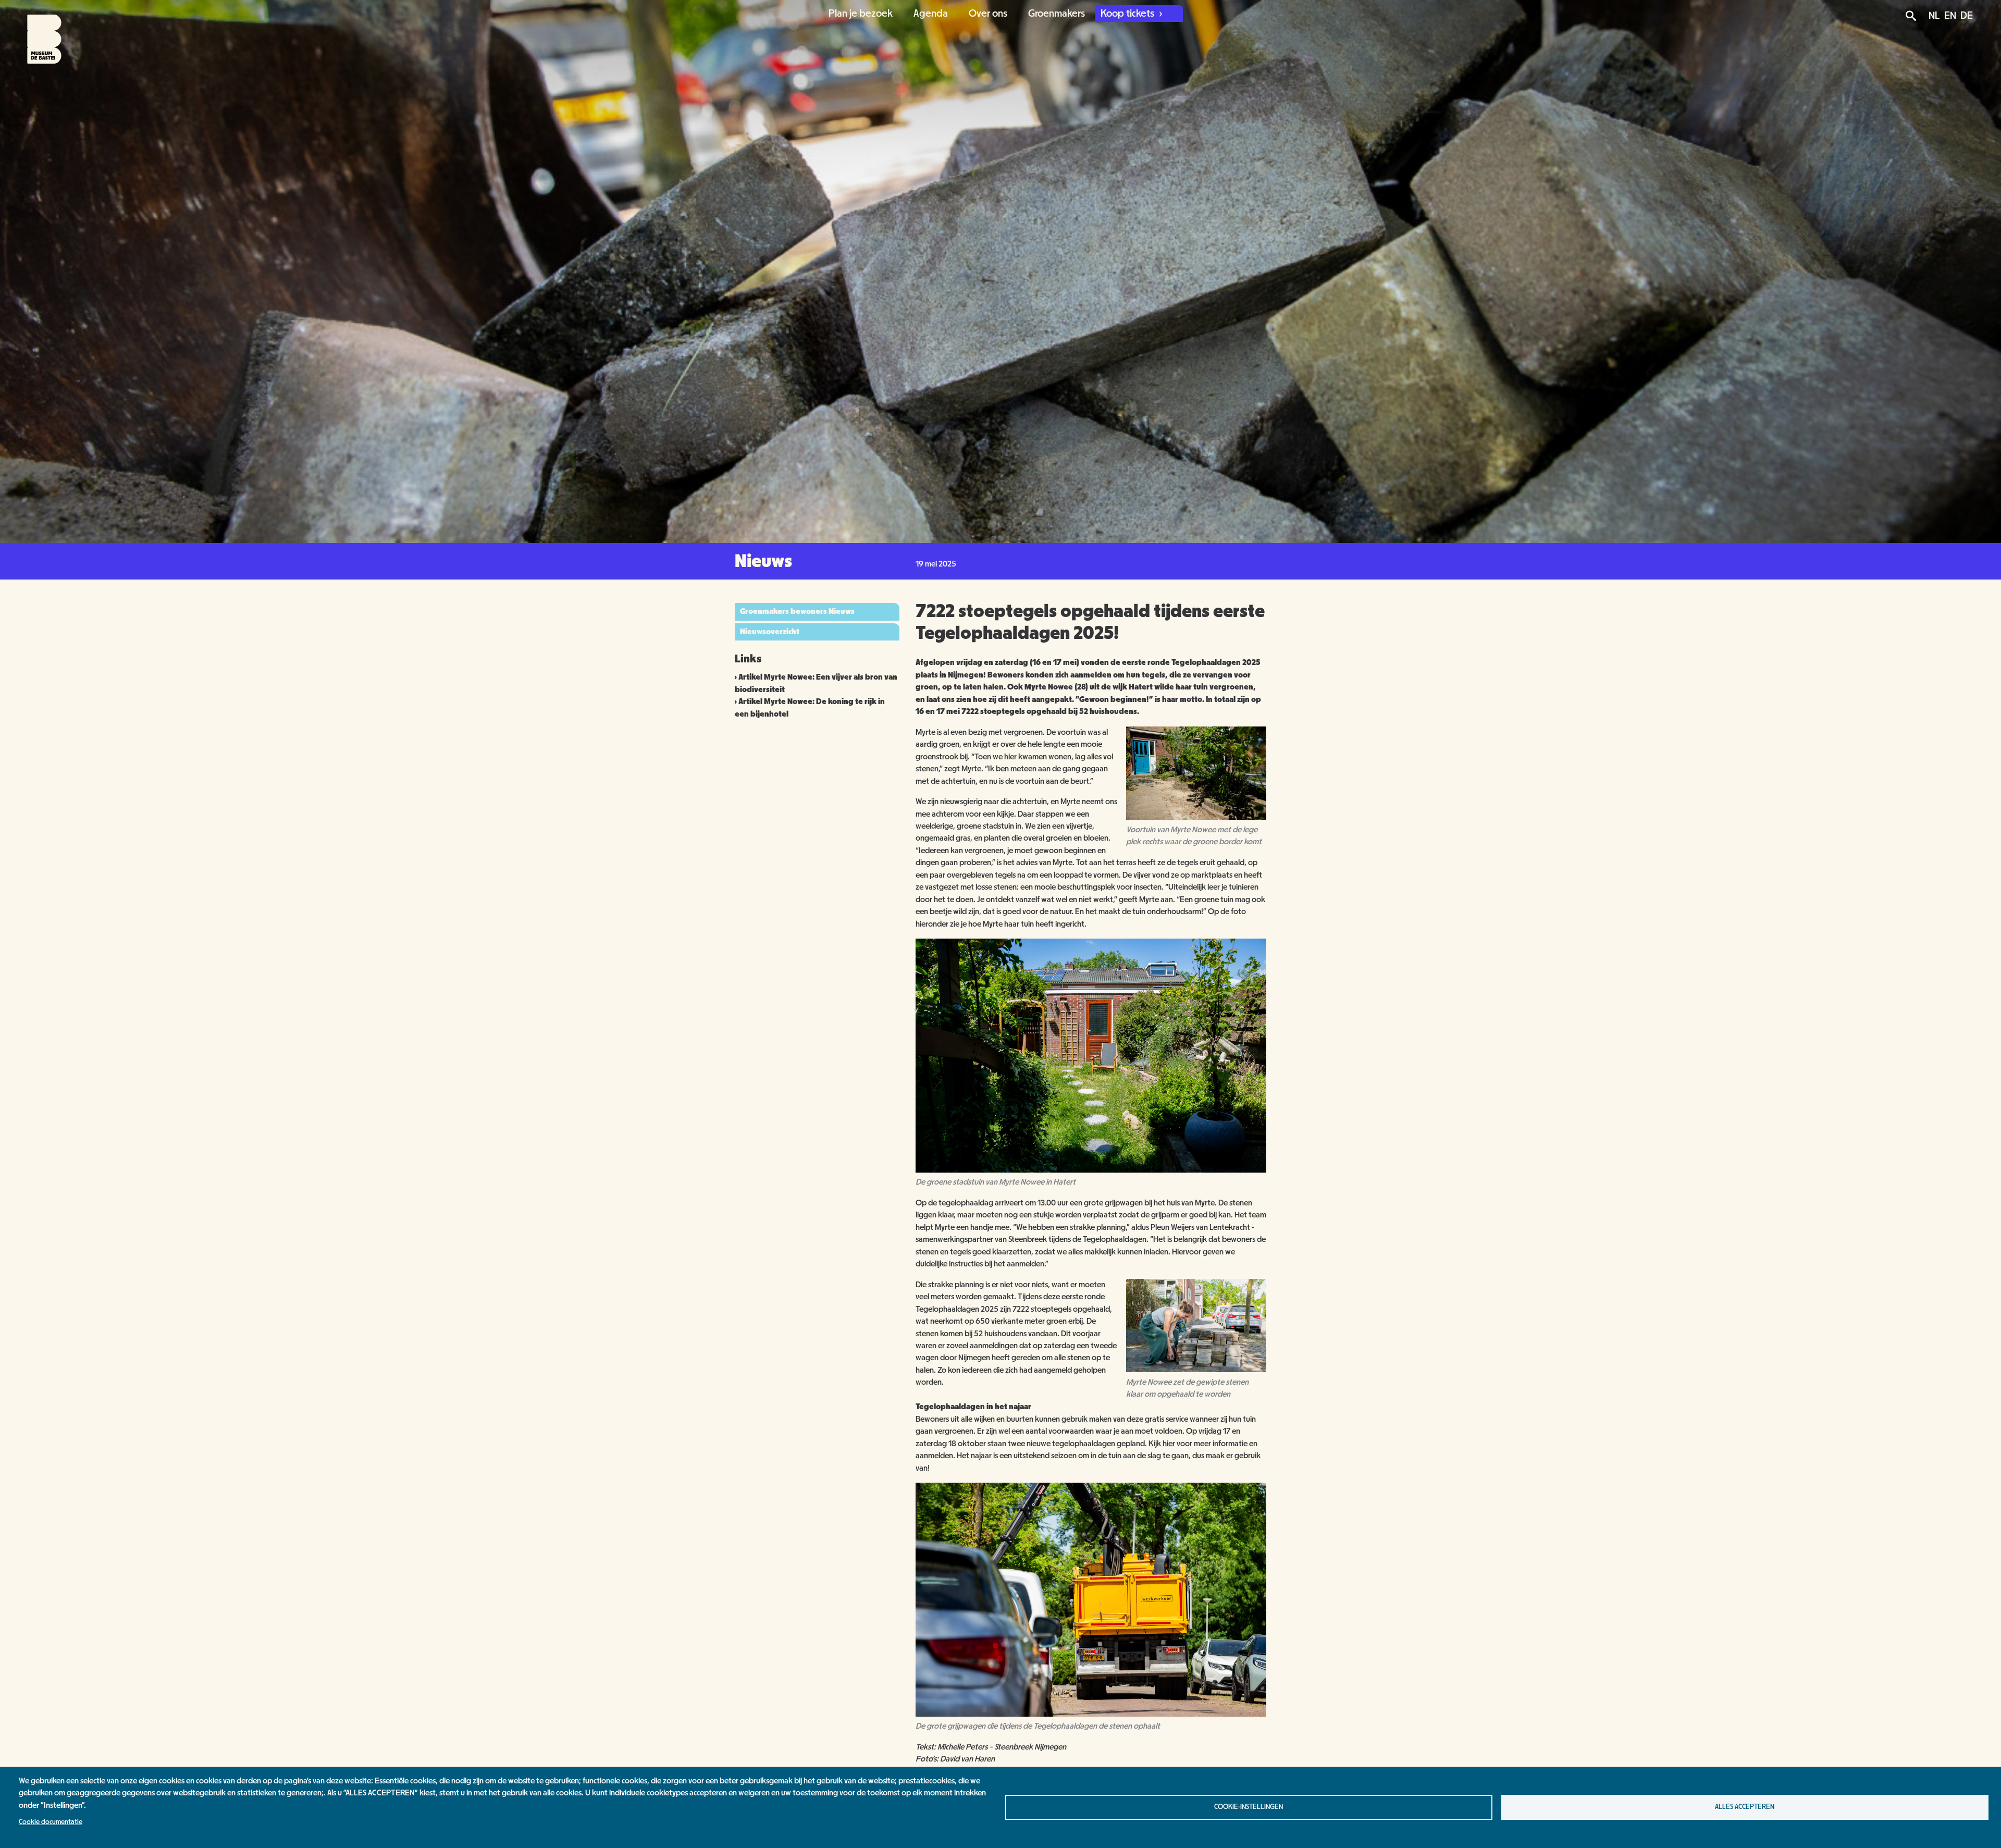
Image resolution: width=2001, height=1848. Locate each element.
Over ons (988, 14)
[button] (1196, 817)
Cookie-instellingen (1249, 1807)
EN (1950, 16)
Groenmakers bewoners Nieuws (797, 611)
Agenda (931, 14)
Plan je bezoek (861, 14)
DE (1967, 16)
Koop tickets (1128, 14)
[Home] (35, 32)
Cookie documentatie (51, 1822)
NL (1934, 16)
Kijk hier (1162, 1444)
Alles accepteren (1745, 1807)
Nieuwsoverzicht (770, 632)
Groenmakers (1057, 14)
